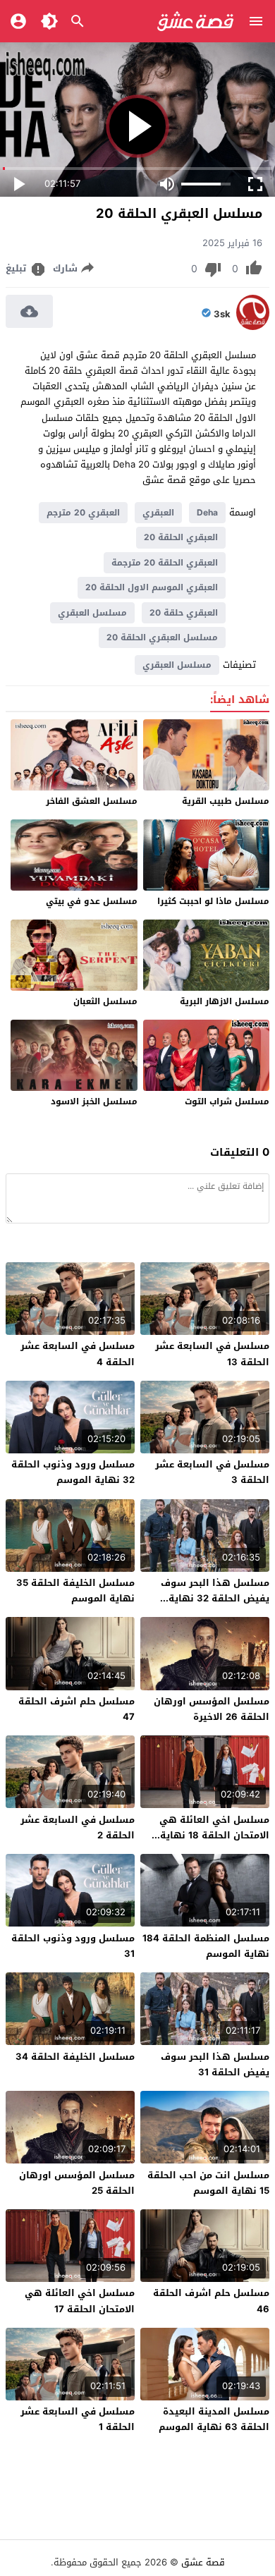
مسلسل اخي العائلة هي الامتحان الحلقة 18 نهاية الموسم (214, 1835)
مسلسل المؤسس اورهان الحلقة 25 (77, 2183)
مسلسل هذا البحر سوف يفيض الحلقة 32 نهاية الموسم (215, 1598)
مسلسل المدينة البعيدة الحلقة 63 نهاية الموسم (214, 2419)
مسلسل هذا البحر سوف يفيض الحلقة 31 (215, 2064)
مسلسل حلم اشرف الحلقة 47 (77, 1709)
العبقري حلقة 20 (184, 613)
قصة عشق (203, 2562)
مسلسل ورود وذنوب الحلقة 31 (73, 1946)
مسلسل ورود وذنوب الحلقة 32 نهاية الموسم (73, 1472)
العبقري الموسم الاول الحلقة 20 (152, 587)
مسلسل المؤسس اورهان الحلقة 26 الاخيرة (212, 1709)
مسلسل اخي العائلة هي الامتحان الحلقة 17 (80, 2301)
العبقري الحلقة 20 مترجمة (165, 563)
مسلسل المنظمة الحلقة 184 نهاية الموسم (206, 1946)
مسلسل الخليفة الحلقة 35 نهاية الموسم (75, 1591)
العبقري (158, 513)
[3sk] (253, 327)
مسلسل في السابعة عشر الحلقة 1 (78, 2419)
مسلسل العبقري (92, 613)
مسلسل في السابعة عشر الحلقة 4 (78, 1354)
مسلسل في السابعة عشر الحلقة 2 (78, 1827)
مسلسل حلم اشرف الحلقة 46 (211, 2301)
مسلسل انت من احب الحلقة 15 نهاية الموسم (208, 2183)
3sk (222, 315)
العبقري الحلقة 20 (181, 537)
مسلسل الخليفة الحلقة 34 (75, 2057)
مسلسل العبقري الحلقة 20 (162, 637)
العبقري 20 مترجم (83, 513)
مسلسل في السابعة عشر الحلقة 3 (212, 1472)
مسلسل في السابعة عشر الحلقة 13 (212, 1354)
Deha (207, 513)
